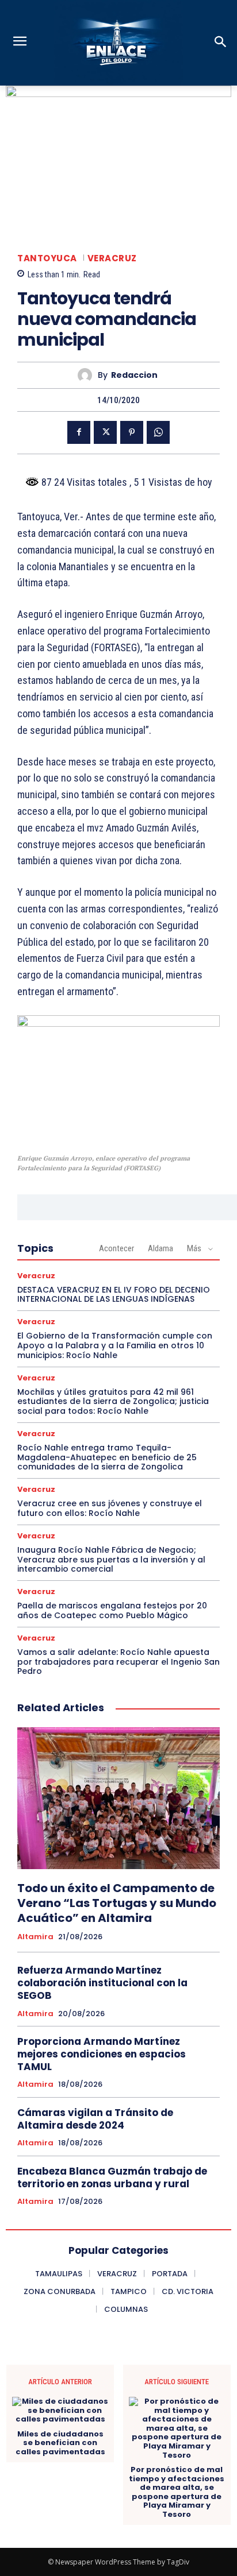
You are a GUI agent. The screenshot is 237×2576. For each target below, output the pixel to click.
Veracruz (112, 258)
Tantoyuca (47, 258)
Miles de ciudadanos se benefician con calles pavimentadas (60, 2443)
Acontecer (116, 1248)
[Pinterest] (132, 432)
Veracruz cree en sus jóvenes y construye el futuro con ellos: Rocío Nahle (110, 1508)
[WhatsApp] (158, 432)
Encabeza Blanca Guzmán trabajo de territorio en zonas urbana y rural (112, 2177)
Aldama (160, 1248)
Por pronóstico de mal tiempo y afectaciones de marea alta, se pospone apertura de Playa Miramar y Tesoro (177, 2492)
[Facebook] (79, 432)
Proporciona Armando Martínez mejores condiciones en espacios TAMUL (102, 2054)
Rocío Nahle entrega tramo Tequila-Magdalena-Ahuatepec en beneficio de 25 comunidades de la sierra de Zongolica (107, 1457)
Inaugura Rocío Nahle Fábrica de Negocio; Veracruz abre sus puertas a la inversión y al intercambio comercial (111, 1560)
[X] (105, 432)
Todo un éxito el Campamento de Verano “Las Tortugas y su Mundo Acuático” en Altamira (117, 1903)
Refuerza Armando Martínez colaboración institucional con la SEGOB (102, 1983)
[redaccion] (88, 375)
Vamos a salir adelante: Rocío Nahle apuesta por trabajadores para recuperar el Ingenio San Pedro (118, 1662)
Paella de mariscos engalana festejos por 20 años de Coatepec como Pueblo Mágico (112, 1610)
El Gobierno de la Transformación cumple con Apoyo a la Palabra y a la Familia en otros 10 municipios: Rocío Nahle (115, 1345)
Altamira (35, 1937)
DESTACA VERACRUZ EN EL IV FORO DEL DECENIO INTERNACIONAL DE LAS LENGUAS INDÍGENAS (114, 1295)
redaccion (134, 375)
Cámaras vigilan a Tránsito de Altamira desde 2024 (95, 2119)
